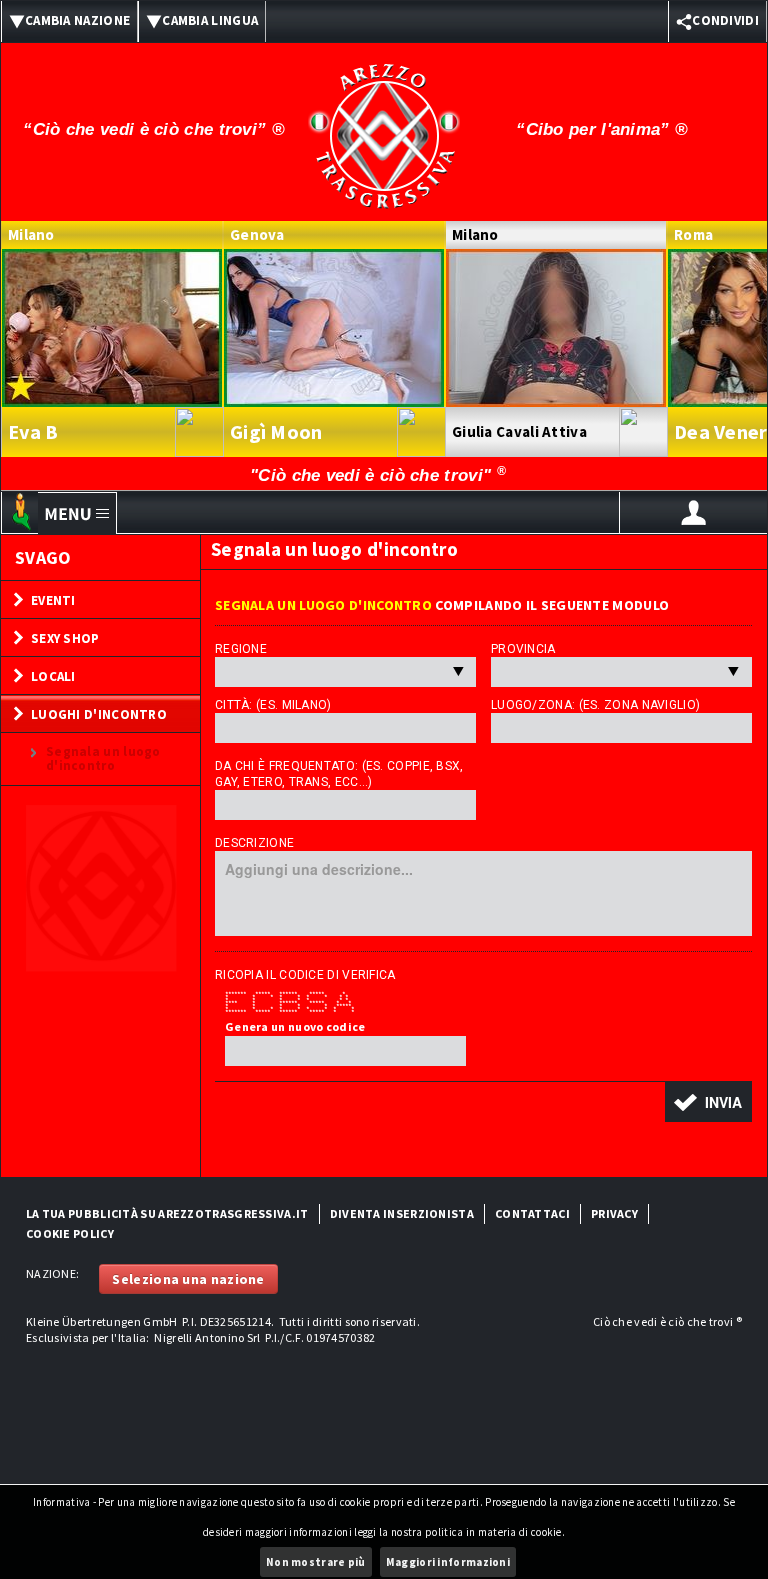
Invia (723, 1102)
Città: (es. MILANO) (273, 705)
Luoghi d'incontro (99, 714)
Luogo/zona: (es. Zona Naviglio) (595, 705)
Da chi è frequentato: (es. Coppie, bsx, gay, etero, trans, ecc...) (339, 774)
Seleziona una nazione (188, 1279)
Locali (53, 676)
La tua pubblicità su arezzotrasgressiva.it (167, 1213)
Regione (241, 649)
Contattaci (532, 1213)
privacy (614, 1213)
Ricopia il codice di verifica (305, 975)
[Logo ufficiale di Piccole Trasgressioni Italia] (384, 123)
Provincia (523, 649)
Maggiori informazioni (448, 1562)
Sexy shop (65, 638)
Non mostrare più (316, 1562)
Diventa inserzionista (402, 1213)
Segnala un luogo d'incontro (103, 758)
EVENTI (53, 600)
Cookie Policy (70, 1233)
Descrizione (254, 843)
